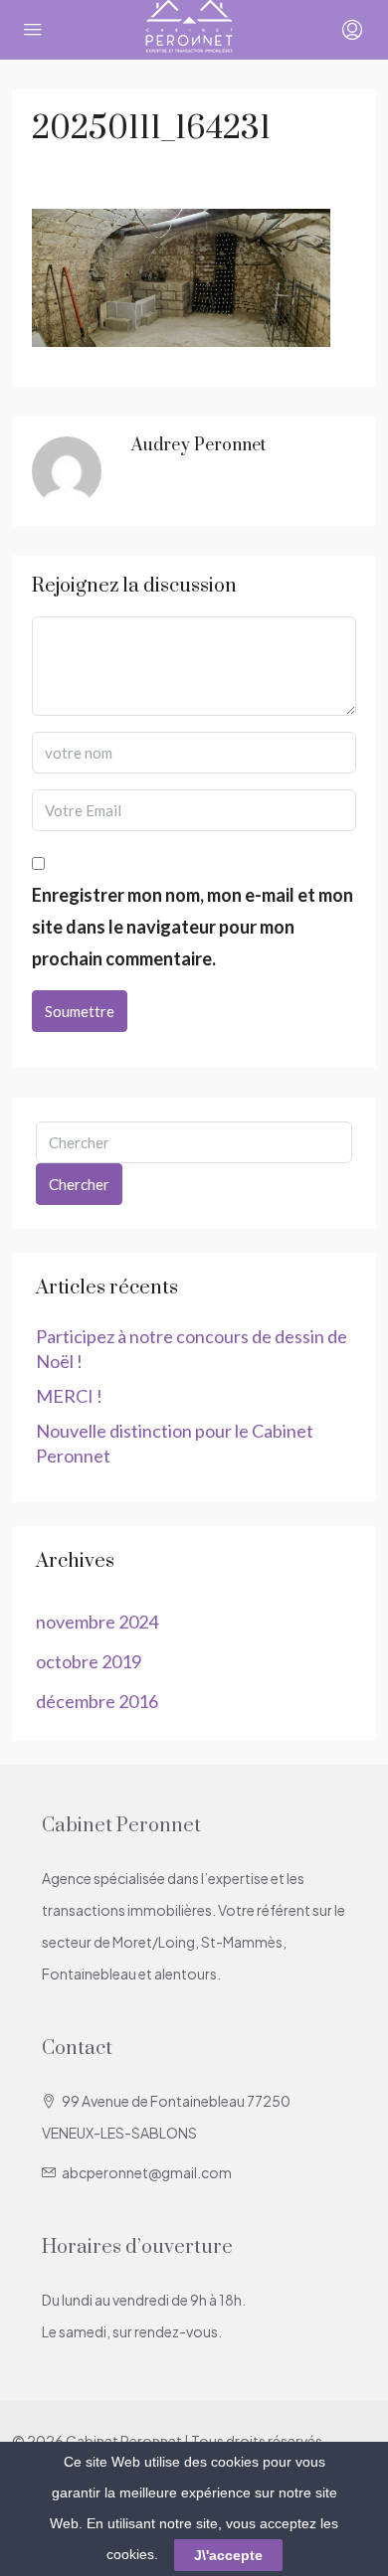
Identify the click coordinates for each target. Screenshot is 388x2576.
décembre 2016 (97, 1701)
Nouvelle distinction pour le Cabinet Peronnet (175, 1443)
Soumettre (80, 1011)
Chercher (79, 1184)
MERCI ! (69, 1396)
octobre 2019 (89, 1661)
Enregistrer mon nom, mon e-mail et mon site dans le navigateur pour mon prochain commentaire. (193, 927)
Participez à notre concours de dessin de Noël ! (192, 1349)
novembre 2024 (97, 1622)
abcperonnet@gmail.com (147, 2172)
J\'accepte (228, 2555)
